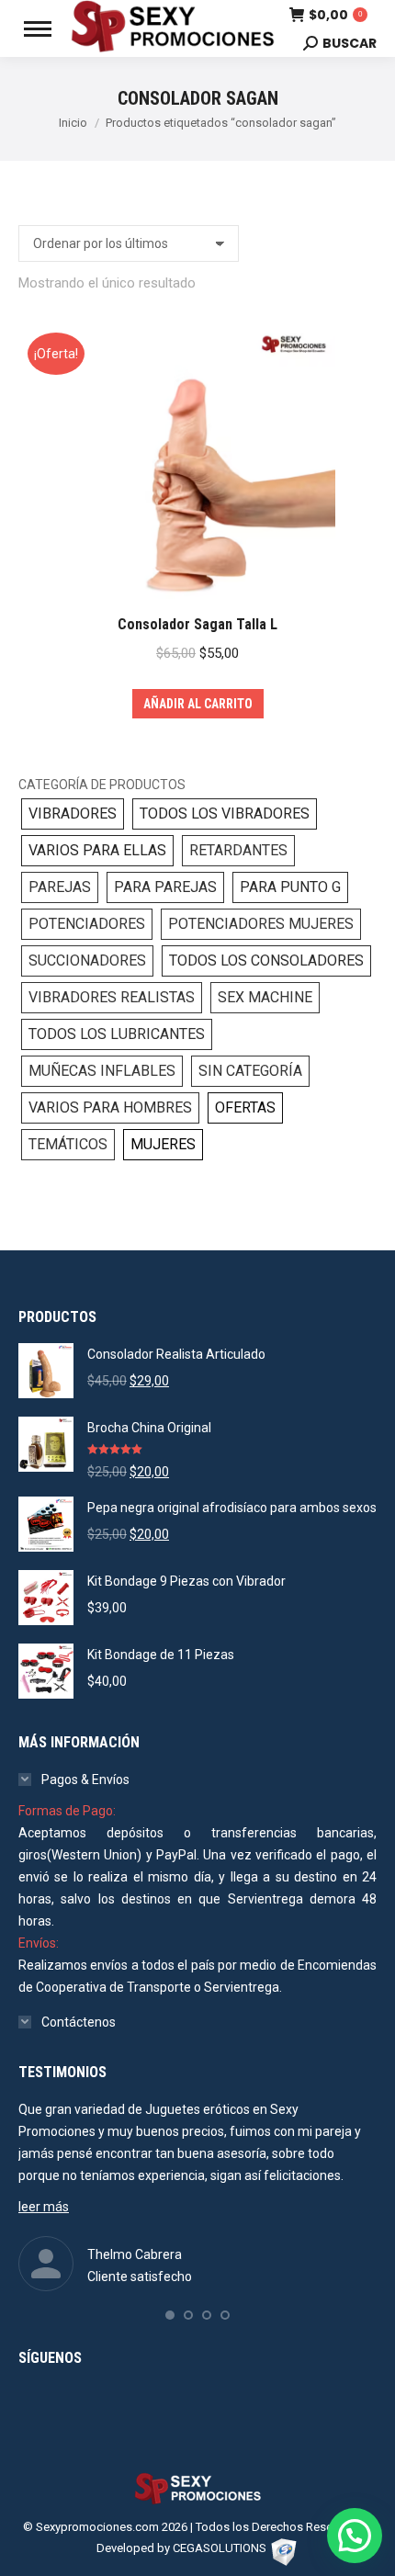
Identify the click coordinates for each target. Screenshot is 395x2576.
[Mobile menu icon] (38, 29)
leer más (44, 2207)
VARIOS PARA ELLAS (97, 850)
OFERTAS (245, 1107)
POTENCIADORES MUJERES (261, 924)
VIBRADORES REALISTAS (112, 997)
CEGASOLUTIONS (220, 2548)
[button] (170, 2315)
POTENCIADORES (87, 924)
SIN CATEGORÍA (250, 1071)
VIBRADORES (73, 813)
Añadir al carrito (198, 704)
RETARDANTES (238, 850)
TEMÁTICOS (68, 1144)
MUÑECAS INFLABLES (102, 1071)
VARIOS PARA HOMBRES (110, 1107)
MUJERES (163, 1144)
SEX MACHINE (265, 997)
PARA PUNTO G (290, 887)
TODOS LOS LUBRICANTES (117, 1034)
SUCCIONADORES (87, 960)
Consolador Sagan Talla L (197, 624)
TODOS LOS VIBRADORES (225, 813)
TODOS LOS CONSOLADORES (266, 960)
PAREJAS (60, 887)
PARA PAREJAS (165, 887)
